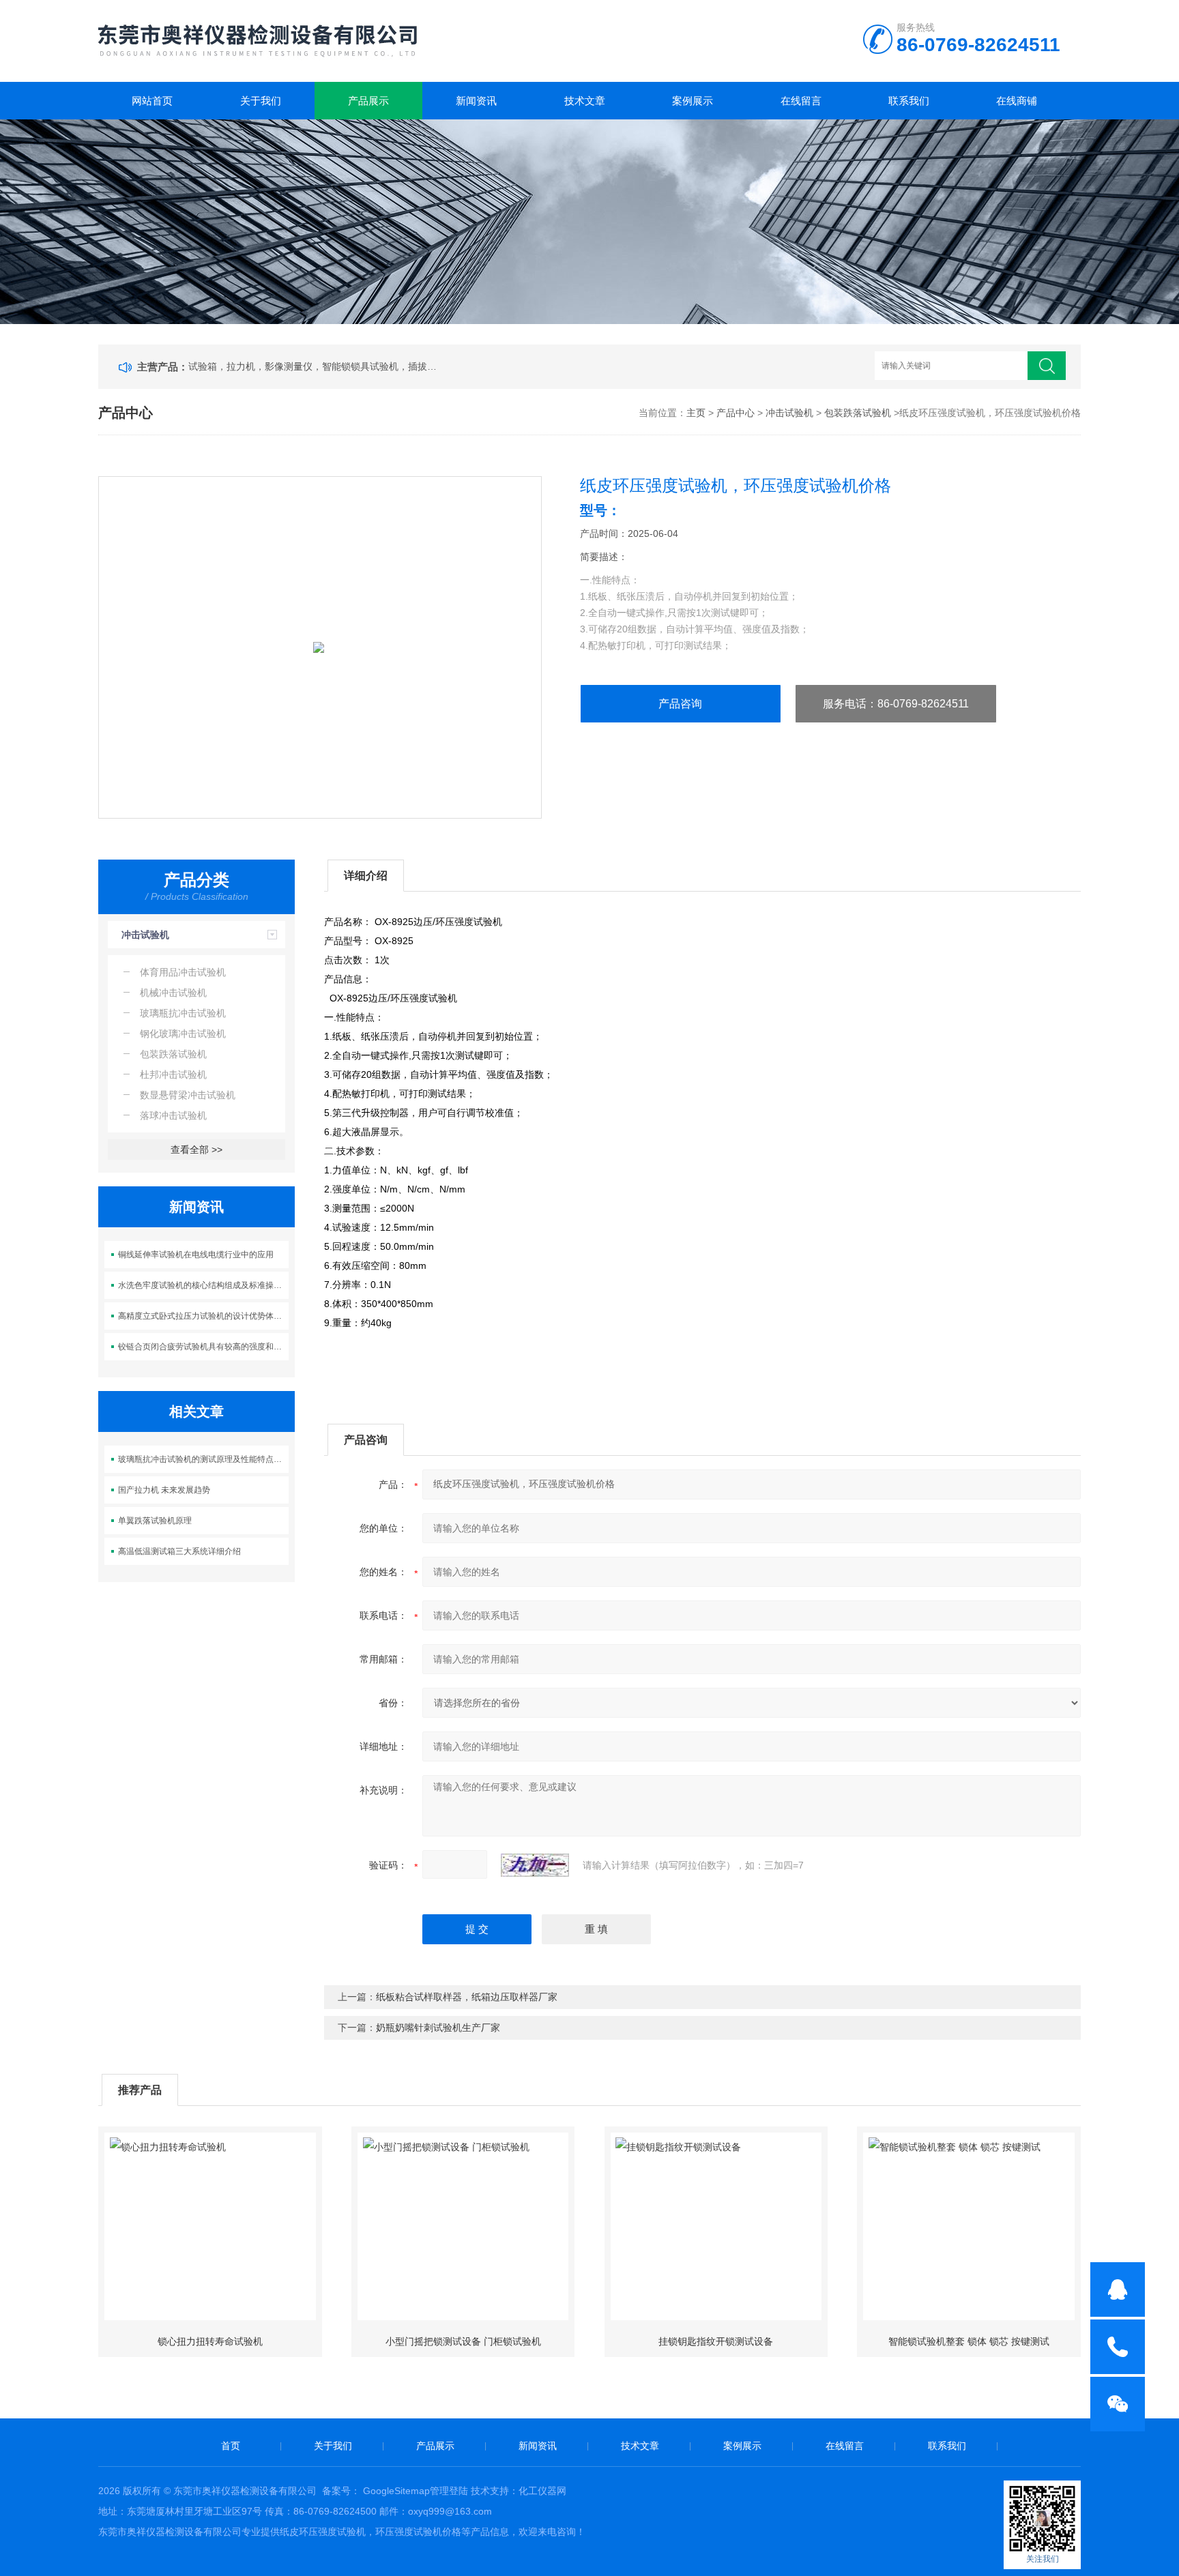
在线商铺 (1017, 101)
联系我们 (909, 101)
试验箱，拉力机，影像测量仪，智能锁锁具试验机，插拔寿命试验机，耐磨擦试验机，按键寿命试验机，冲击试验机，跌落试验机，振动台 (315, 366)
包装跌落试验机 (858, 413)
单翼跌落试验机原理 (155, 1521)
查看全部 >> (196, 1150)
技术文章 (585, 101)
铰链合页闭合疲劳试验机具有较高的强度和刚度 (204, 1347)
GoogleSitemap (396, 2491)
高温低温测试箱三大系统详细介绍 (179, 1551)
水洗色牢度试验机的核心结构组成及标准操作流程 (204, 1285)
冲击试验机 (789, 413)
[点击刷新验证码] (535, 1865)
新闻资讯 (476, 101)
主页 (696, 413)
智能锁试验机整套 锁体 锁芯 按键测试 (969, 2341)
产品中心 (736, 413)
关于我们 (261, 101)
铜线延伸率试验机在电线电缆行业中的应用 (196, 1255)
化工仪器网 (542, 2491)
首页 (231, 2446)
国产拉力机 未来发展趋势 (164, 1490)
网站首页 (152, 101)
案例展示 (693, 101)
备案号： (341, 2491)
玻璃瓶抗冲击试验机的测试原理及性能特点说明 (204, 1459)
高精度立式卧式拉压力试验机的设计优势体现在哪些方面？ (204, 1316)
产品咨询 (680, 704)
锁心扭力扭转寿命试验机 (210, 2341)
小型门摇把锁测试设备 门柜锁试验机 (463, 2341)
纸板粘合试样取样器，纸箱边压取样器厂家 (467, 1997)
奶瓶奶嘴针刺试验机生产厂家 (438, 2028)
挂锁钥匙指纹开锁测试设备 (716, 2341)
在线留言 (801, 101)
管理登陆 (449, 2491)
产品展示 (368, 101)
